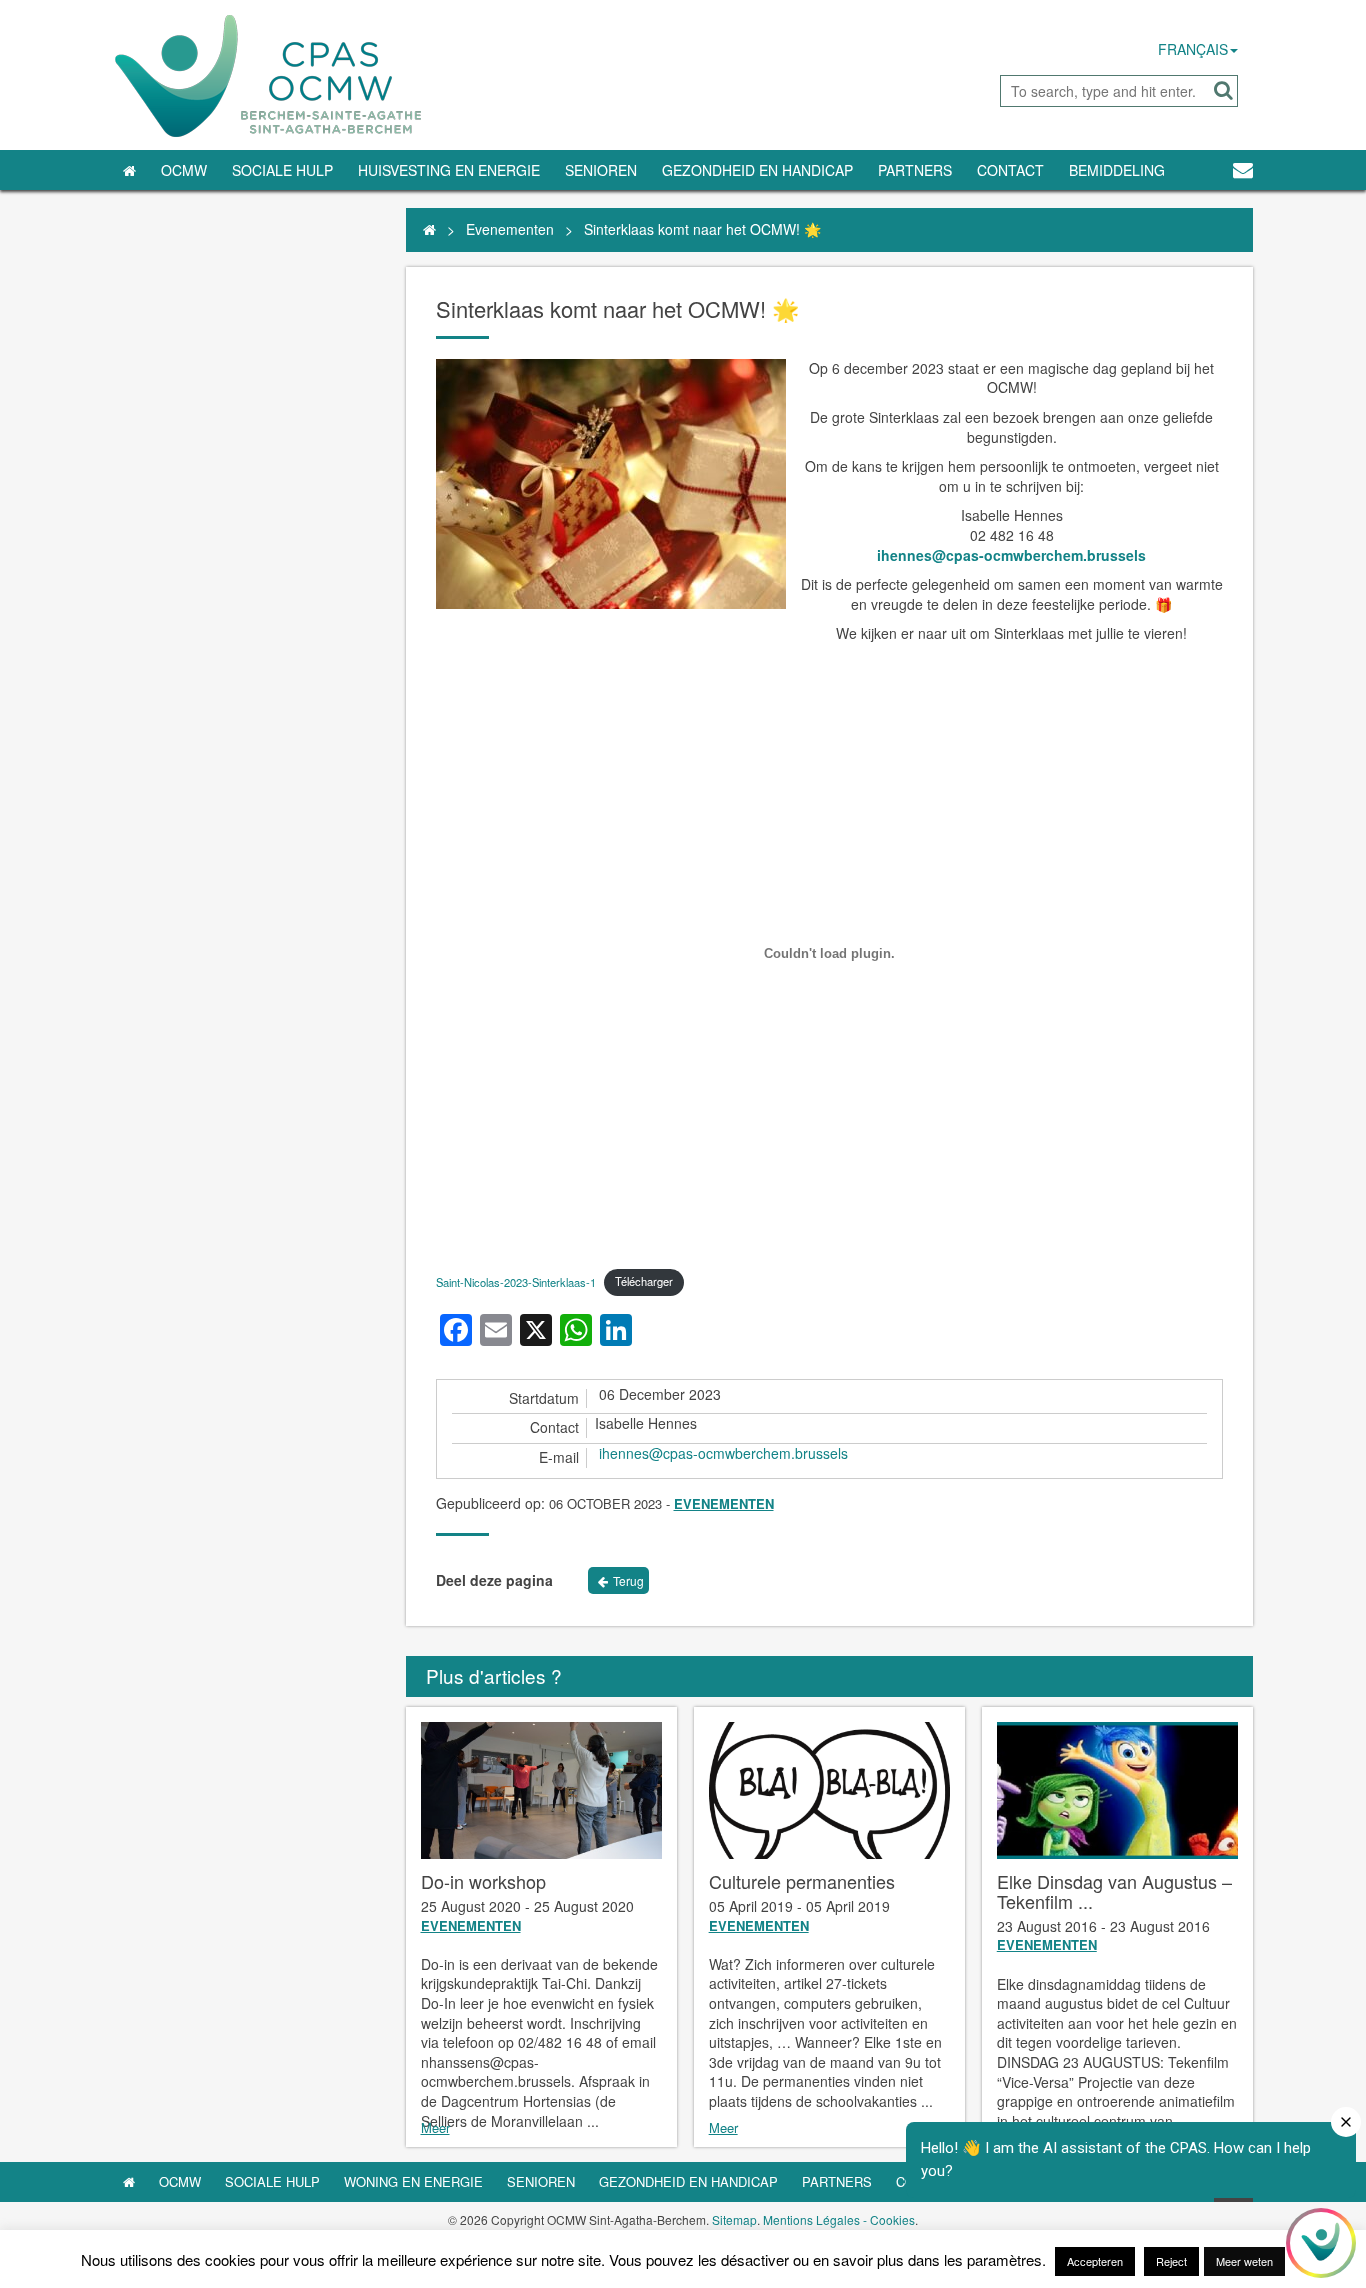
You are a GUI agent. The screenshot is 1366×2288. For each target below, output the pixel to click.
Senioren (601, 170)
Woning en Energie (413, 2181)
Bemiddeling (1117, 170)
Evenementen (510, 229)
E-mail (559, 1457)
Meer (435, 2128)
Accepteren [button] (1095, 2261)
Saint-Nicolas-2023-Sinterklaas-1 (516, 1281)
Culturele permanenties (802, 1881)
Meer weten (1244, 2261)
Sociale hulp (272, 2181)
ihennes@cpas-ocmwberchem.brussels (1011, 555)
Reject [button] (1171, 2261)
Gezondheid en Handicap (757, 170)
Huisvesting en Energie (449, 170)
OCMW (184, 170)
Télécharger (644, 1281)
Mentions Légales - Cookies (839, 2219)
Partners (915, 170)
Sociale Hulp (282, 170)
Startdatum (544, 1398)
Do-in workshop (483, 1881)
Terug (628, 1580)
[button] (1223, 90)
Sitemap (734, 2219)
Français (1193, 49)
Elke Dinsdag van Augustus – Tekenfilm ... (1114, 1891)
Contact (1010, 170)
